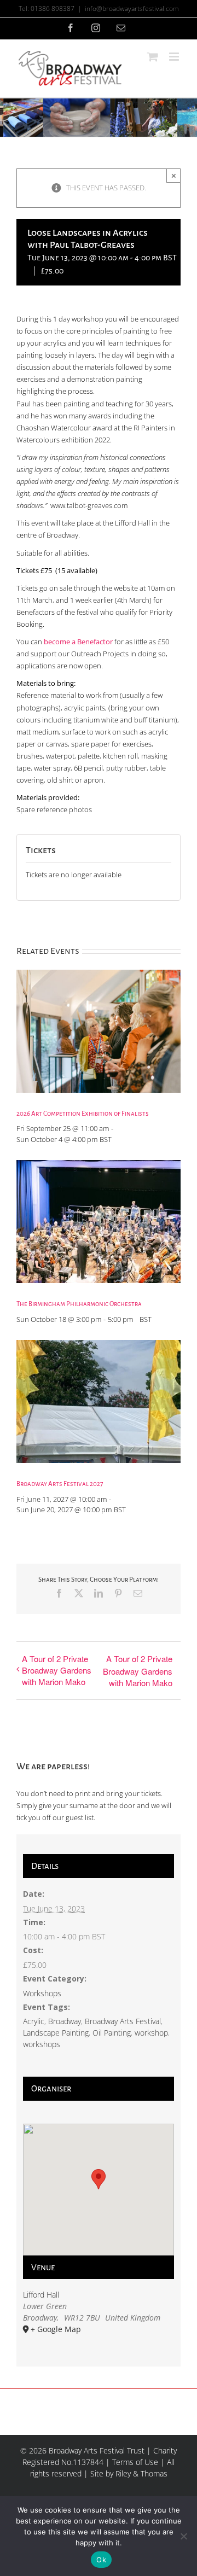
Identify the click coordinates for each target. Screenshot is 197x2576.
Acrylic (34, 2021)
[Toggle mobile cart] (153, 57)
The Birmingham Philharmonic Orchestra (79, 1304)
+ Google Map (56, 2329)
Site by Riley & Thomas (129, 2473)
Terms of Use (135, 2462)
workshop (151, 2033)
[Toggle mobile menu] (175, 57)
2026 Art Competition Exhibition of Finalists (83, 1114)
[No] (183, 2536)
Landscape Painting (56, 2033)
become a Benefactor (78, 642)
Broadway (65, 2021)
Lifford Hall (41, 2295)
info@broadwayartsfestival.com (132, 8)
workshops (42, 2044)
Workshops (42, 1993)
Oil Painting (112, 2033)
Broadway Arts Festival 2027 (60, 1484)
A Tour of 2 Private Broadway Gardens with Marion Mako (57, 1670)
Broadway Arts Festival (123, 2021)
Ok (101, 2560)
